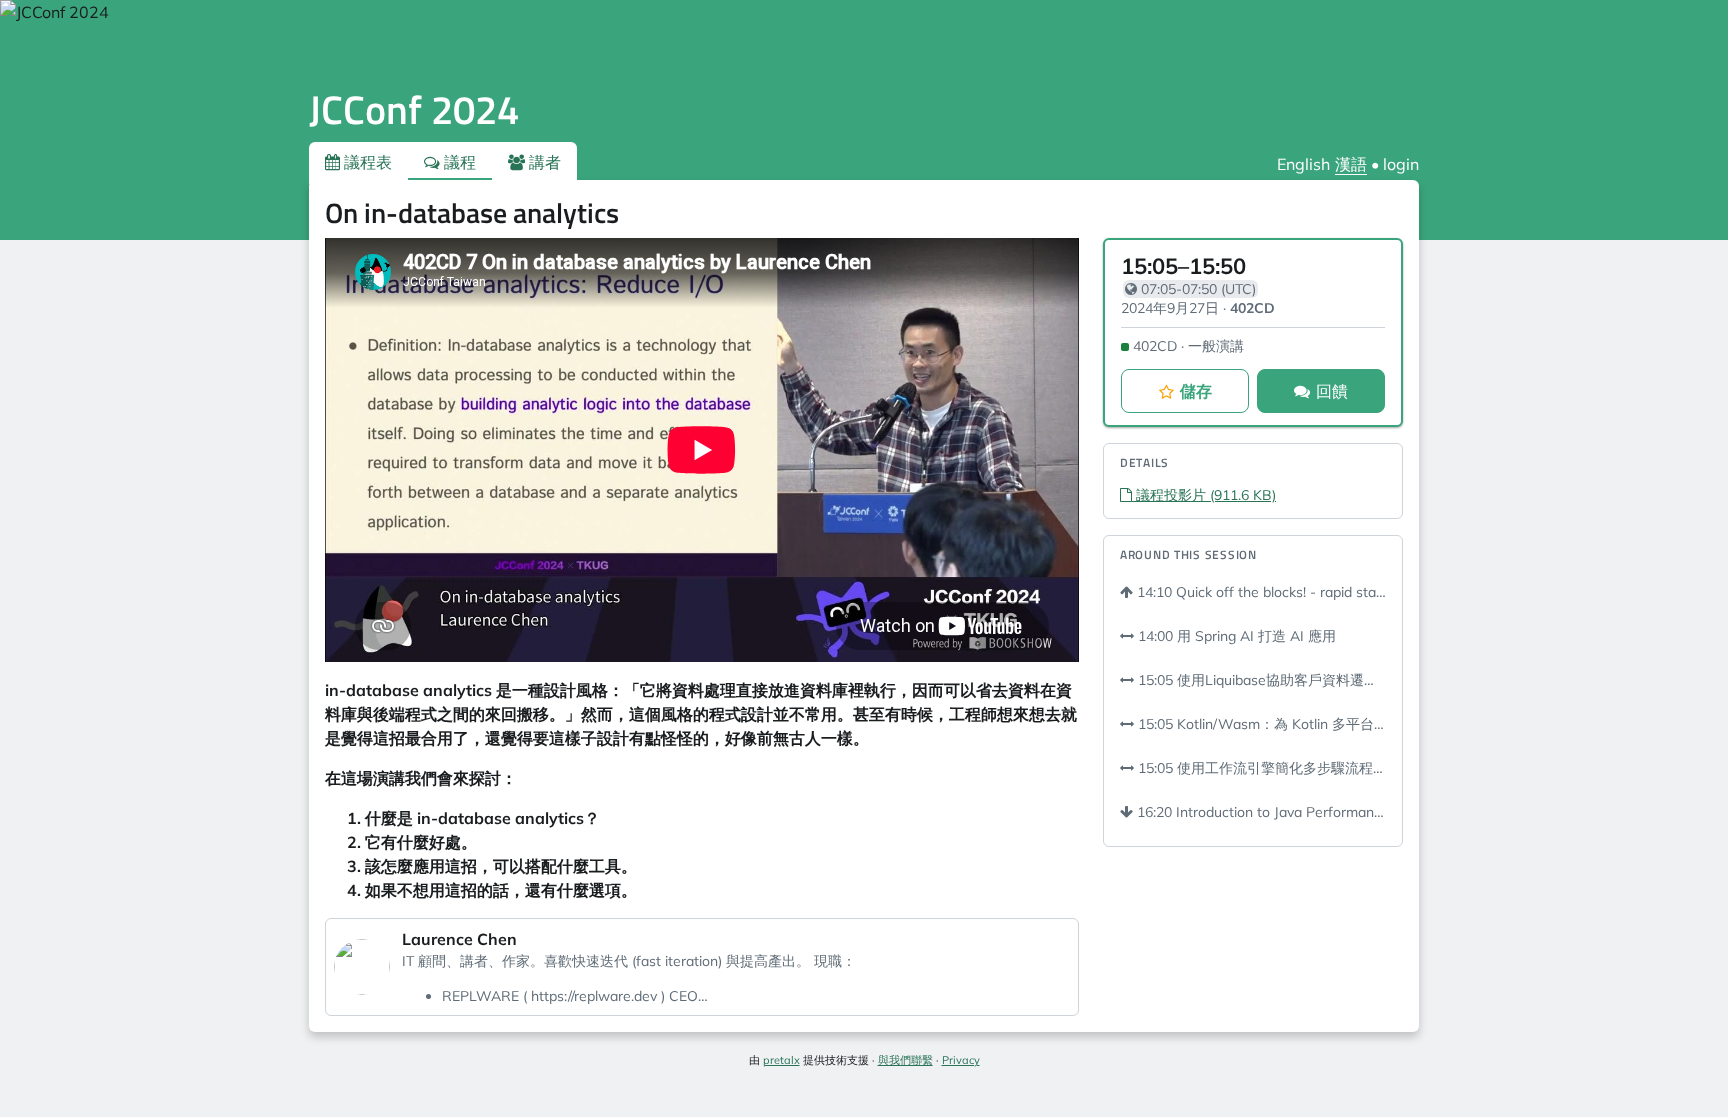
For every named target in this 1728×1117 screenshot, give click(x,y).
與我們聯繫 (905, 1060)
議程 (458, 162)
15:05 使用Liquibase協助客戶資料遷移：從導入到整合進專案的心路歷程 (1260, 680)
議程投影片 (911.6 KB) (1204, 495)
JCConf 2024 (414, 109)
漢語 (1351, 164)
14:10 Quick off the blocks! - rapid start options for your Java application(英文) (1259, 592)
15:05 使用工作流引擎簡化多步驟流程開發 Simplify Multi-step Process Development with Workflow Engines (1260, 768)
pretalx (781, 1060)
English (1303, 164)
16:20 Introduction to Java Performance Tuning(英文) (1259, 812)
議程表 (366, 162)
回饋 (1332, 391)
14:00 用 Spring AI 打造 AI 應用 (1235, 636)
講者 (543, 162)
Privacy (961, 1060)
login (1401, 164)
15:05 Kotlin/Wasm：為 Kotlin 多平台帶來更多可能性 (1260, 724)
